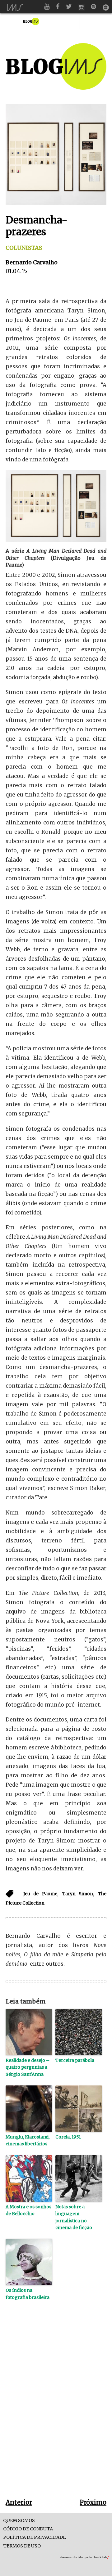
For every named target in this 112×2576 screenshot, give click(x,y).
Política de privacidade (34, 2537)
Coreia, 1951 (68, 2137)
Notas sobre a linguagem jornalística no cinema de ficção (74, 2217)
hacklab (101, 2557)
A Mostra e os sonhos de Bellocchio (28, 2210)
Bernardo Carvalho (32, 262)
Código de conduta (28, 2529)
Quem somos (19, 2521)
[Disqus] (56, 2409)
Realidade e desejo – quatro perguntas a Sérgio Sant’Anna (28, 2067)
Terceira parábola (75, 2060)
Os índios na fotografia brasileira (28, 2294)
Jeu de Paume (40, 1894)
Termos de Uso (22, 2546)
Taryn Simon (78, 1894)
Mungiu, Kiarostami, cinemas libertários (28, 2140)
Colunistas (24, 248)
